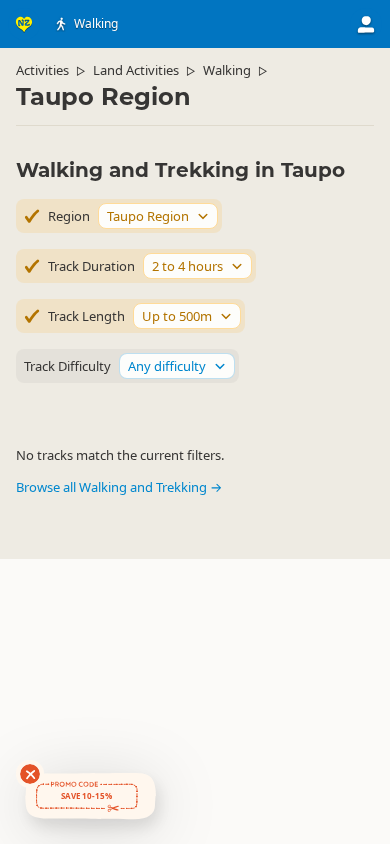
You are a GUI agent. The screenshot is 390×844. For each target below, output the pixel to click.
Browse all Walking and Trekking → (119, 487)
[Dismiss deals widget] (30, 774)
